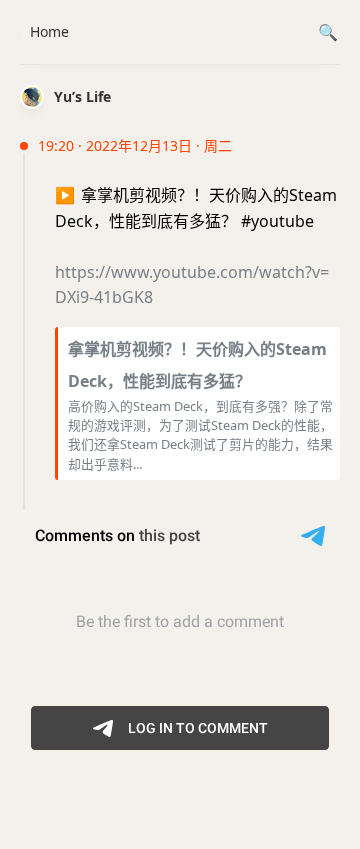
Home (49, 31)
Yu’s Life (82, 96)
